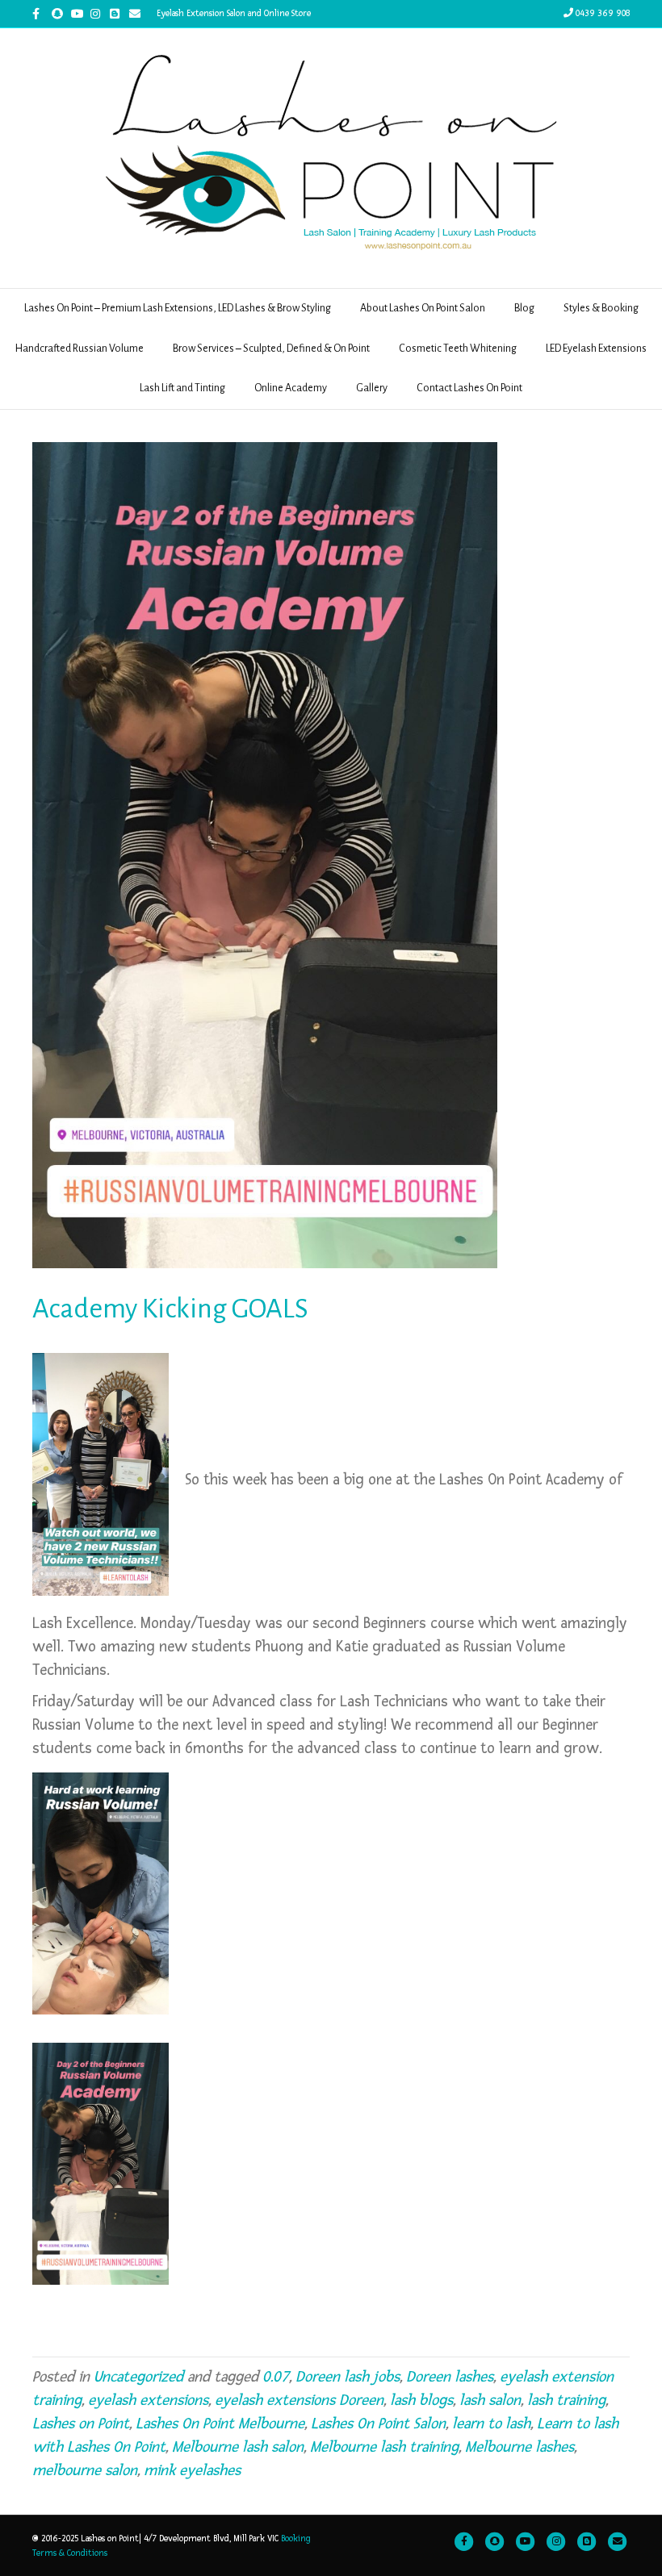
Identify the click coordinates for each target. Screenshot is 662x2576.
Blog (524, 308)
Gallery (372, 388)
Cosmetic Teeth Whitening (458, 349)
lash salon (490, 2401)
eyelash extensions (148, 2401)
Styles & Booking (601, 308)
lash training (566, 2401)
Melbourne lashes (520, 2447)
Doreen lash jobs (348, 2377)
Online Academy (291, 388)
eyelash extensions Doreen (299, 2401)
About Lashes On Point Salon (423, 308)
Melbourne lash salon (238, 2447)
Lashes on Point (81, 2424)
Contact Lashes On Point (469, 388)
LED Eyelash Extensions (596, 349)
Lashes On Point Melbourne (220, 2424)
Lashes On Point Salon (378, 2424)
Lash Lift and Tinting (182, 388)
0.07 (276, 2377)
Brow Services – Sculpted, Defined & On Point (271, 349)
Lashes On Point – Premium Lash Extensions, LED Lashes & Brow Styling (178, 308)
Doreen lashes (450, 2377)
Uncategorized (138, 2377)
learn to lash (491, 2424)
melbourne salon (85, 2471)
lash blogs (421, 2401)
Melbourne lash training (384, 2447)
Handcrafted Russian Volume (80, 349)
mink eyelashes (192, 2471)
